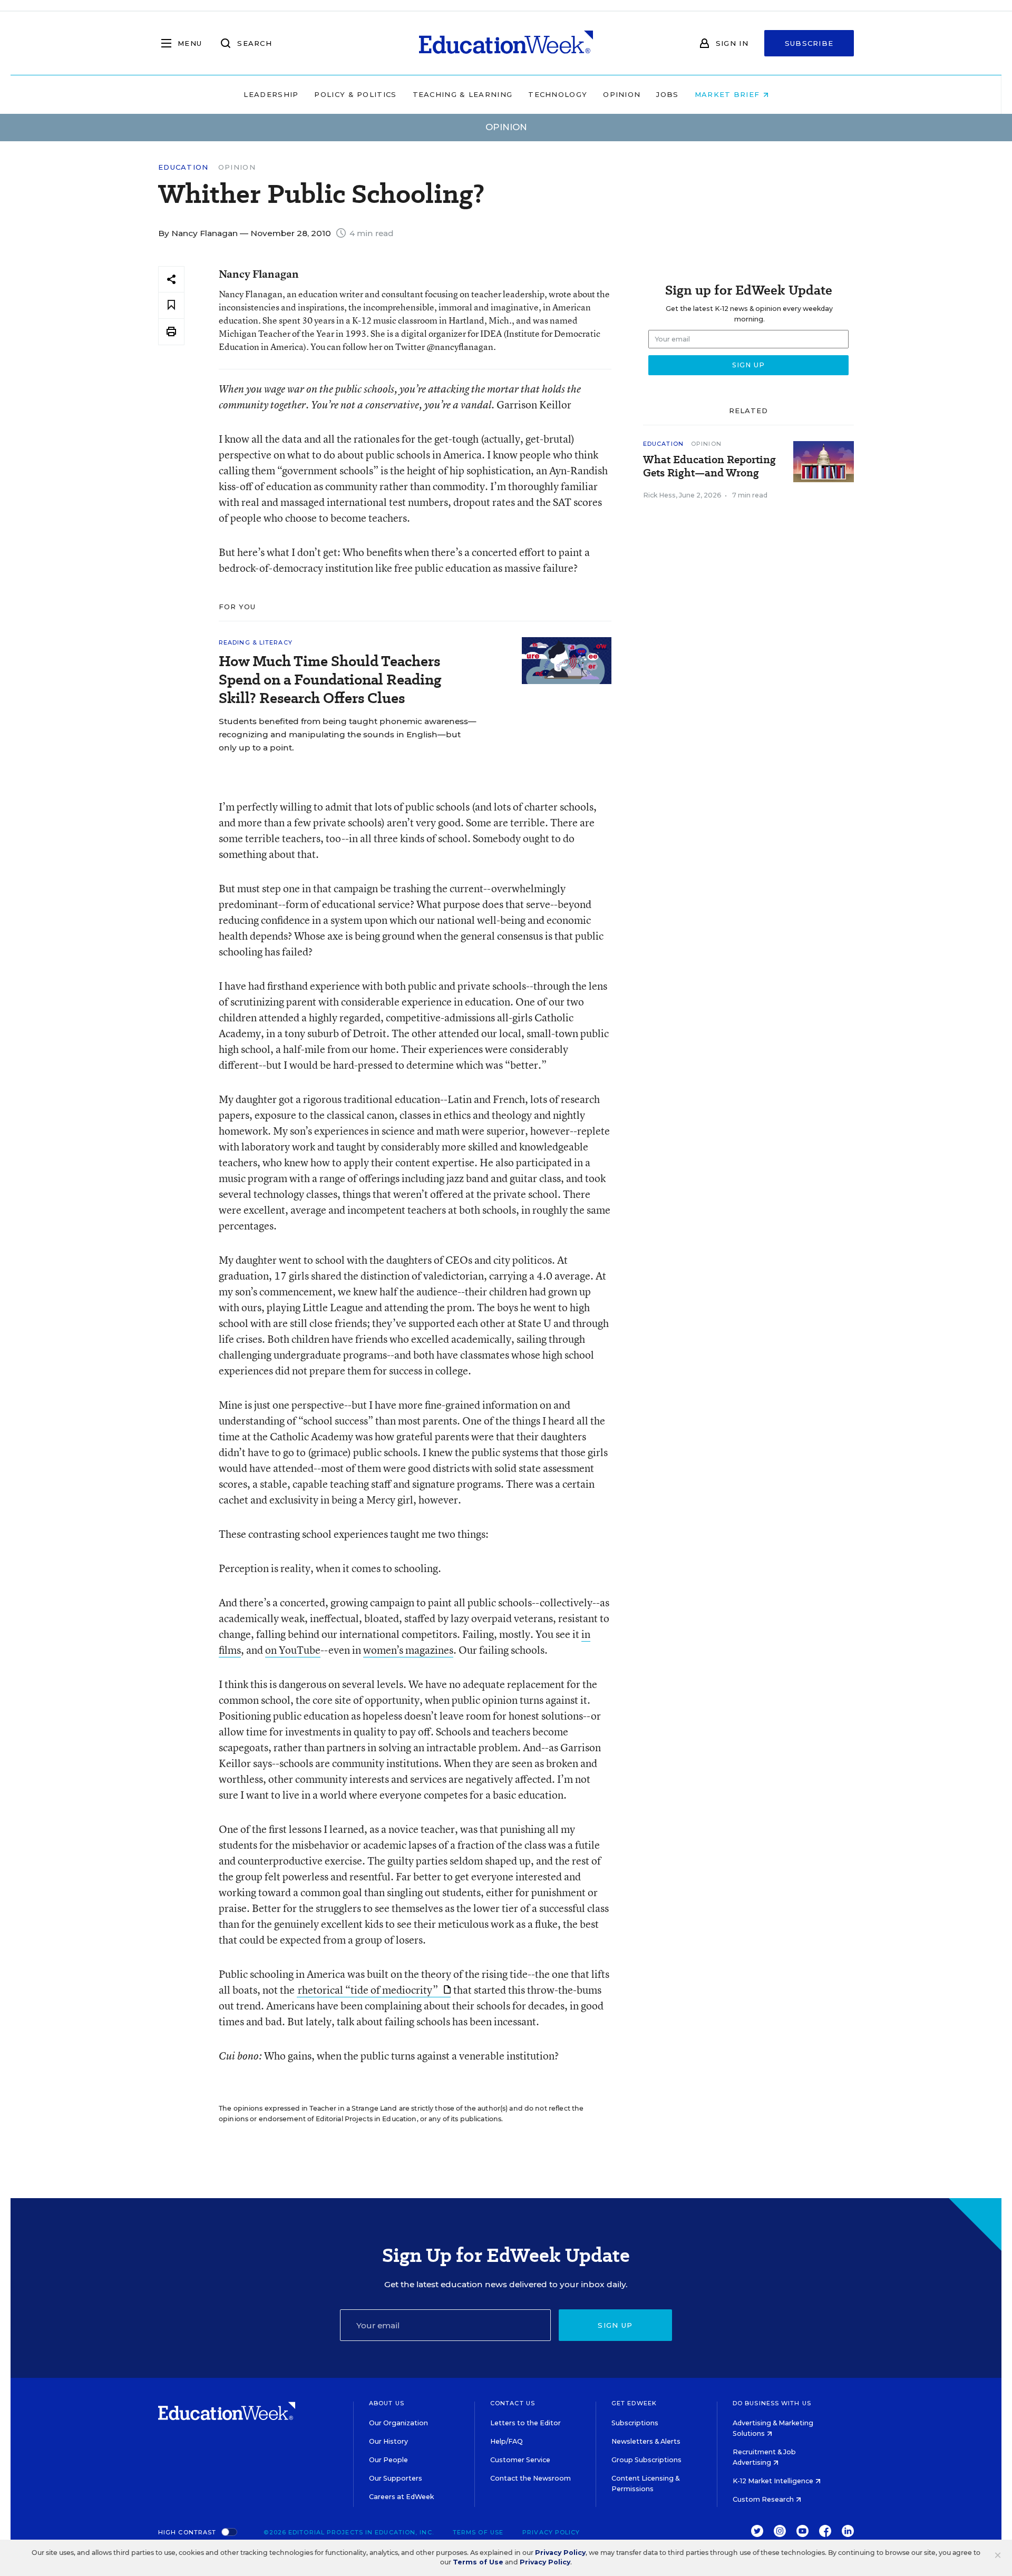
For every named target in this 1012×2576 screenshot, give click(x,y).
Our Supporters (396, 2478)
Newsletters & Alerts (646, 2441)
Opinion (622, 94)
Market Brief (729, 94)
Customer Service (520, 2460)
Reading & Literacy (256, 642)
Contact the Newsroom (531, 2478)
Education (183, 167)
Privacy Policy (551, 2532)
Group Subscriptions (646, 2460)
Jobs (667, 94)
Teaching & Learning (463, 94)
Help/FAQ (507, 2441)
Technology (558, 94)
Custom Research (764, 2499)
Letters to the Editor (526, 2423)
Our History (388, 2441)
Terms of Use (478, 2532)
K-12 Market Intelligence (774, 2481)
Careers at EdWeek (401, 2497)
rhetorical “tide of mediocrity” (369, 1990)
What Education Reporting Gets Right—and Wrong (709, 466)
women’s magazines (408, 1650)
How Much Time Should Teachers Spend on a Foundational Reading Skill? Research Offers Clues (330, 680)
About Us (387, 2403)
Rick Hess (659, 495)
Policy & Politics (355, 94)
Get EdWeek (634, 2403)
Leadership (271, 94)
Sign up (615, 2325)
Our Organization (398, 2423)
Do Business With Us (772, 2403)
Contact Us (513, 2403)
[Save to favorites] (171, 305)
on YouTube (293, 1650)
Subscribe (809, 43)
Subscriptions (635, 2423)
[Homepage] (506, 43)
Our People (388, 2460)
